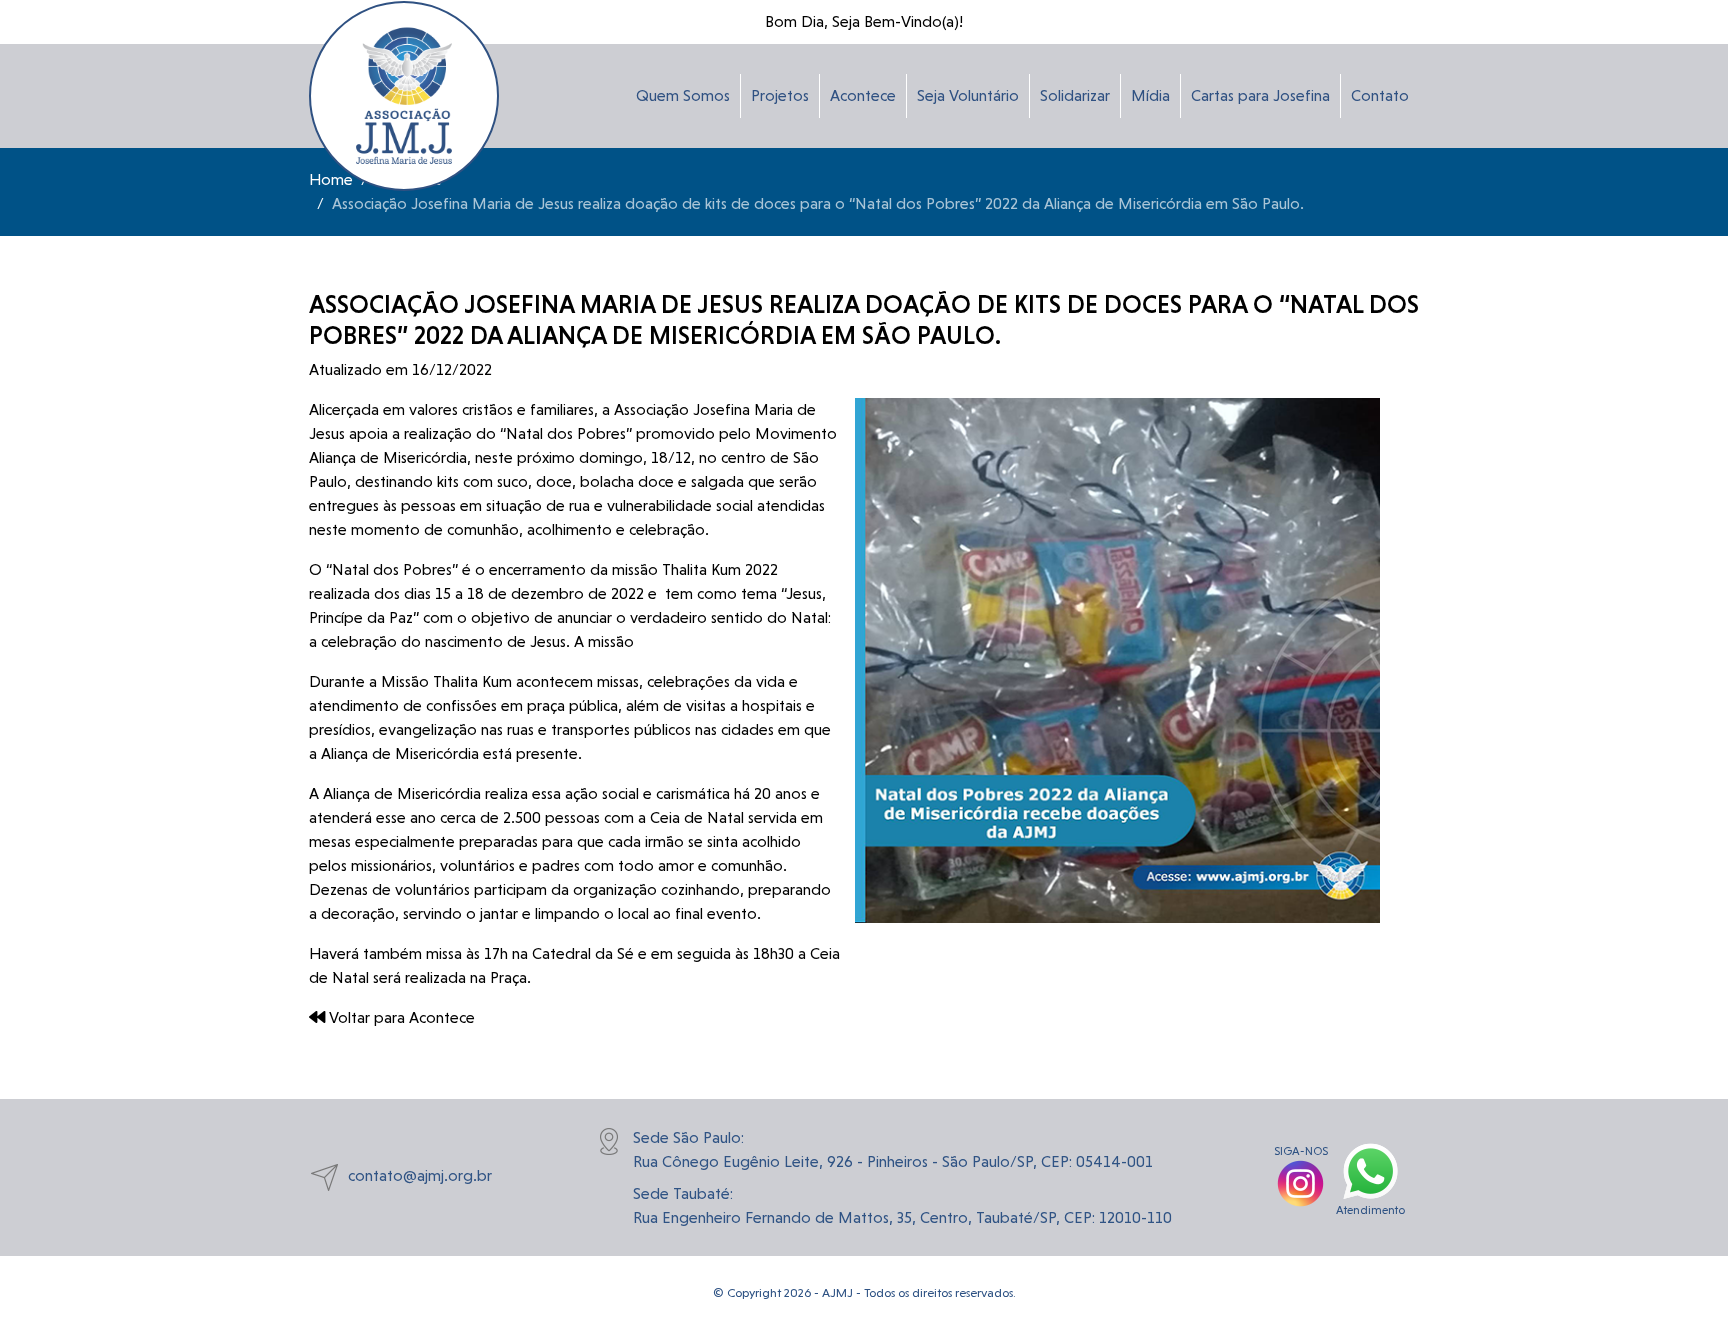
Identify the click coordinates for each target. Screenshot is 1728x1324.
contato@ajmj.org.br (420, 1176)
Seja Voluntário (968, 95)
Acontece (863, 95)
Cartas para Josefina (1260, 95)
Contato (1380, 95)
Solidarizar (1075, 95)
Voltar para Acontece (400, 1017)
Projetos (780, 95)
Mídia (1150, 95)
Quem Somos (683, 95)
